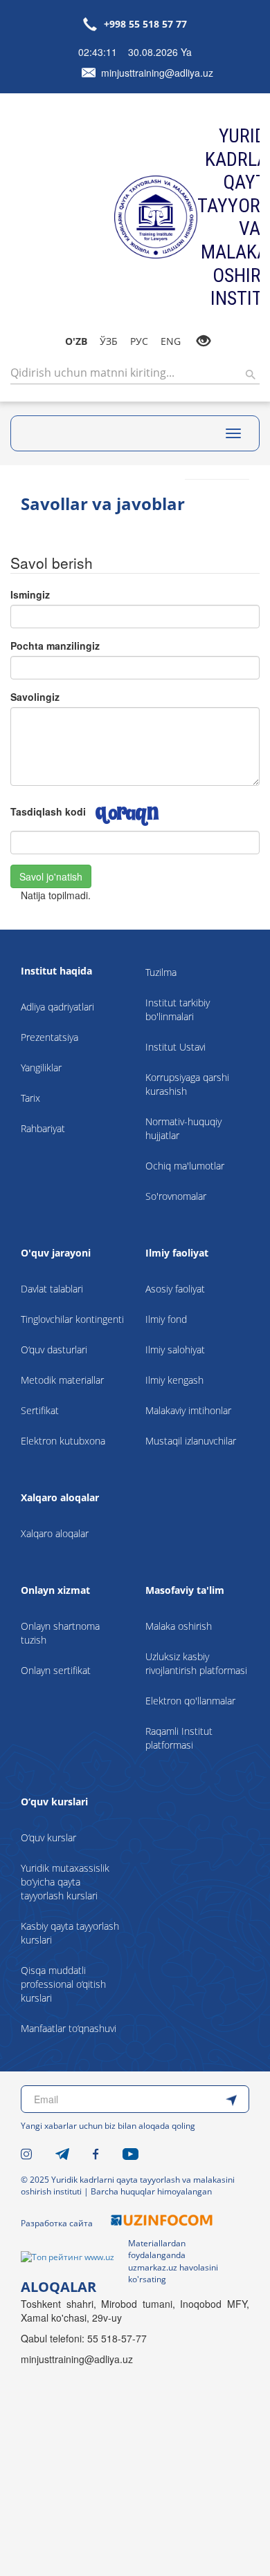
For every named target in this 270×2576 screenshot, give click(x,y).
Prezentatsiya (49, 1037)
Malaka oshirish (179, 1626)
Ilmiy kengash (174, 1380)
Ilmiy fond (166, 1319)
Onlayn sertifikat (56, 1670)
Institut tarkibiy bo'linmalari (178, 1009)
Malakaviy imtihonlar (188, 1410)
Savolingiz (35, 697)
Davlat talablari (52, 1289)
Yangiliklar (41, 1068)
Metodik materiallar (62, 1380)
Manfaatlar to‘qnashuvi (69, 2028)
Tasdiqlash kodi (48, 811)
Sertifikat (40, 1410)
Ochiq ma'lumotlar (185, 1166)
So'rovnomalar (176, 1196)
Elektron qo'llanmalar (190, 1701)
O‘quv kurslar (48, 1837)
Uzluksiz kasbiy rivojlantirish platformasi (196, 1663)
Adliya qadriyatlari (57, 1007)
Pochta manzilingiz (55, 646)
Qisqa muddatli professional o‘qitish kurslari (63, 1984)
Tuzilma (161, 972)
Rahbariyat (43, 1128)
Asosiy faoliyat (175, 1289)
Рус (139, 341)
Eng (171, 341)
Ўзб (109, 341)
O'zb (76, 341)
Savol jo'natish (51, 876)
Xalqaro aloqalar (55, 1533)
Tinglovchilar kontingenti (72, 1319)
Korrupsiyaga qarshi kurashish (187, 1084)
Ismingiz (30, 594)
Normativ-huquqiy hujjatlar (183, 1128)
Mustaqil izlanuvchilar (191, 1441)
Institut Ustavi (175, 1047)
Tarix (30, 1098)
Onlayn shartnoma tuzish (60, 1633)
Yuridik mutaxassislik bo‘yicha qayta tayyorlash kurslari (65, 1882)
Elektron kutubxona (63, 1441)
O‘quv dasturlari (54, 1350)
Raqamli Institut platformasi (179, 1738)
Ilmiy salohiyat (175, 1350)
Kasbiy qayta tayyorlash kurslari (70, 1933)
